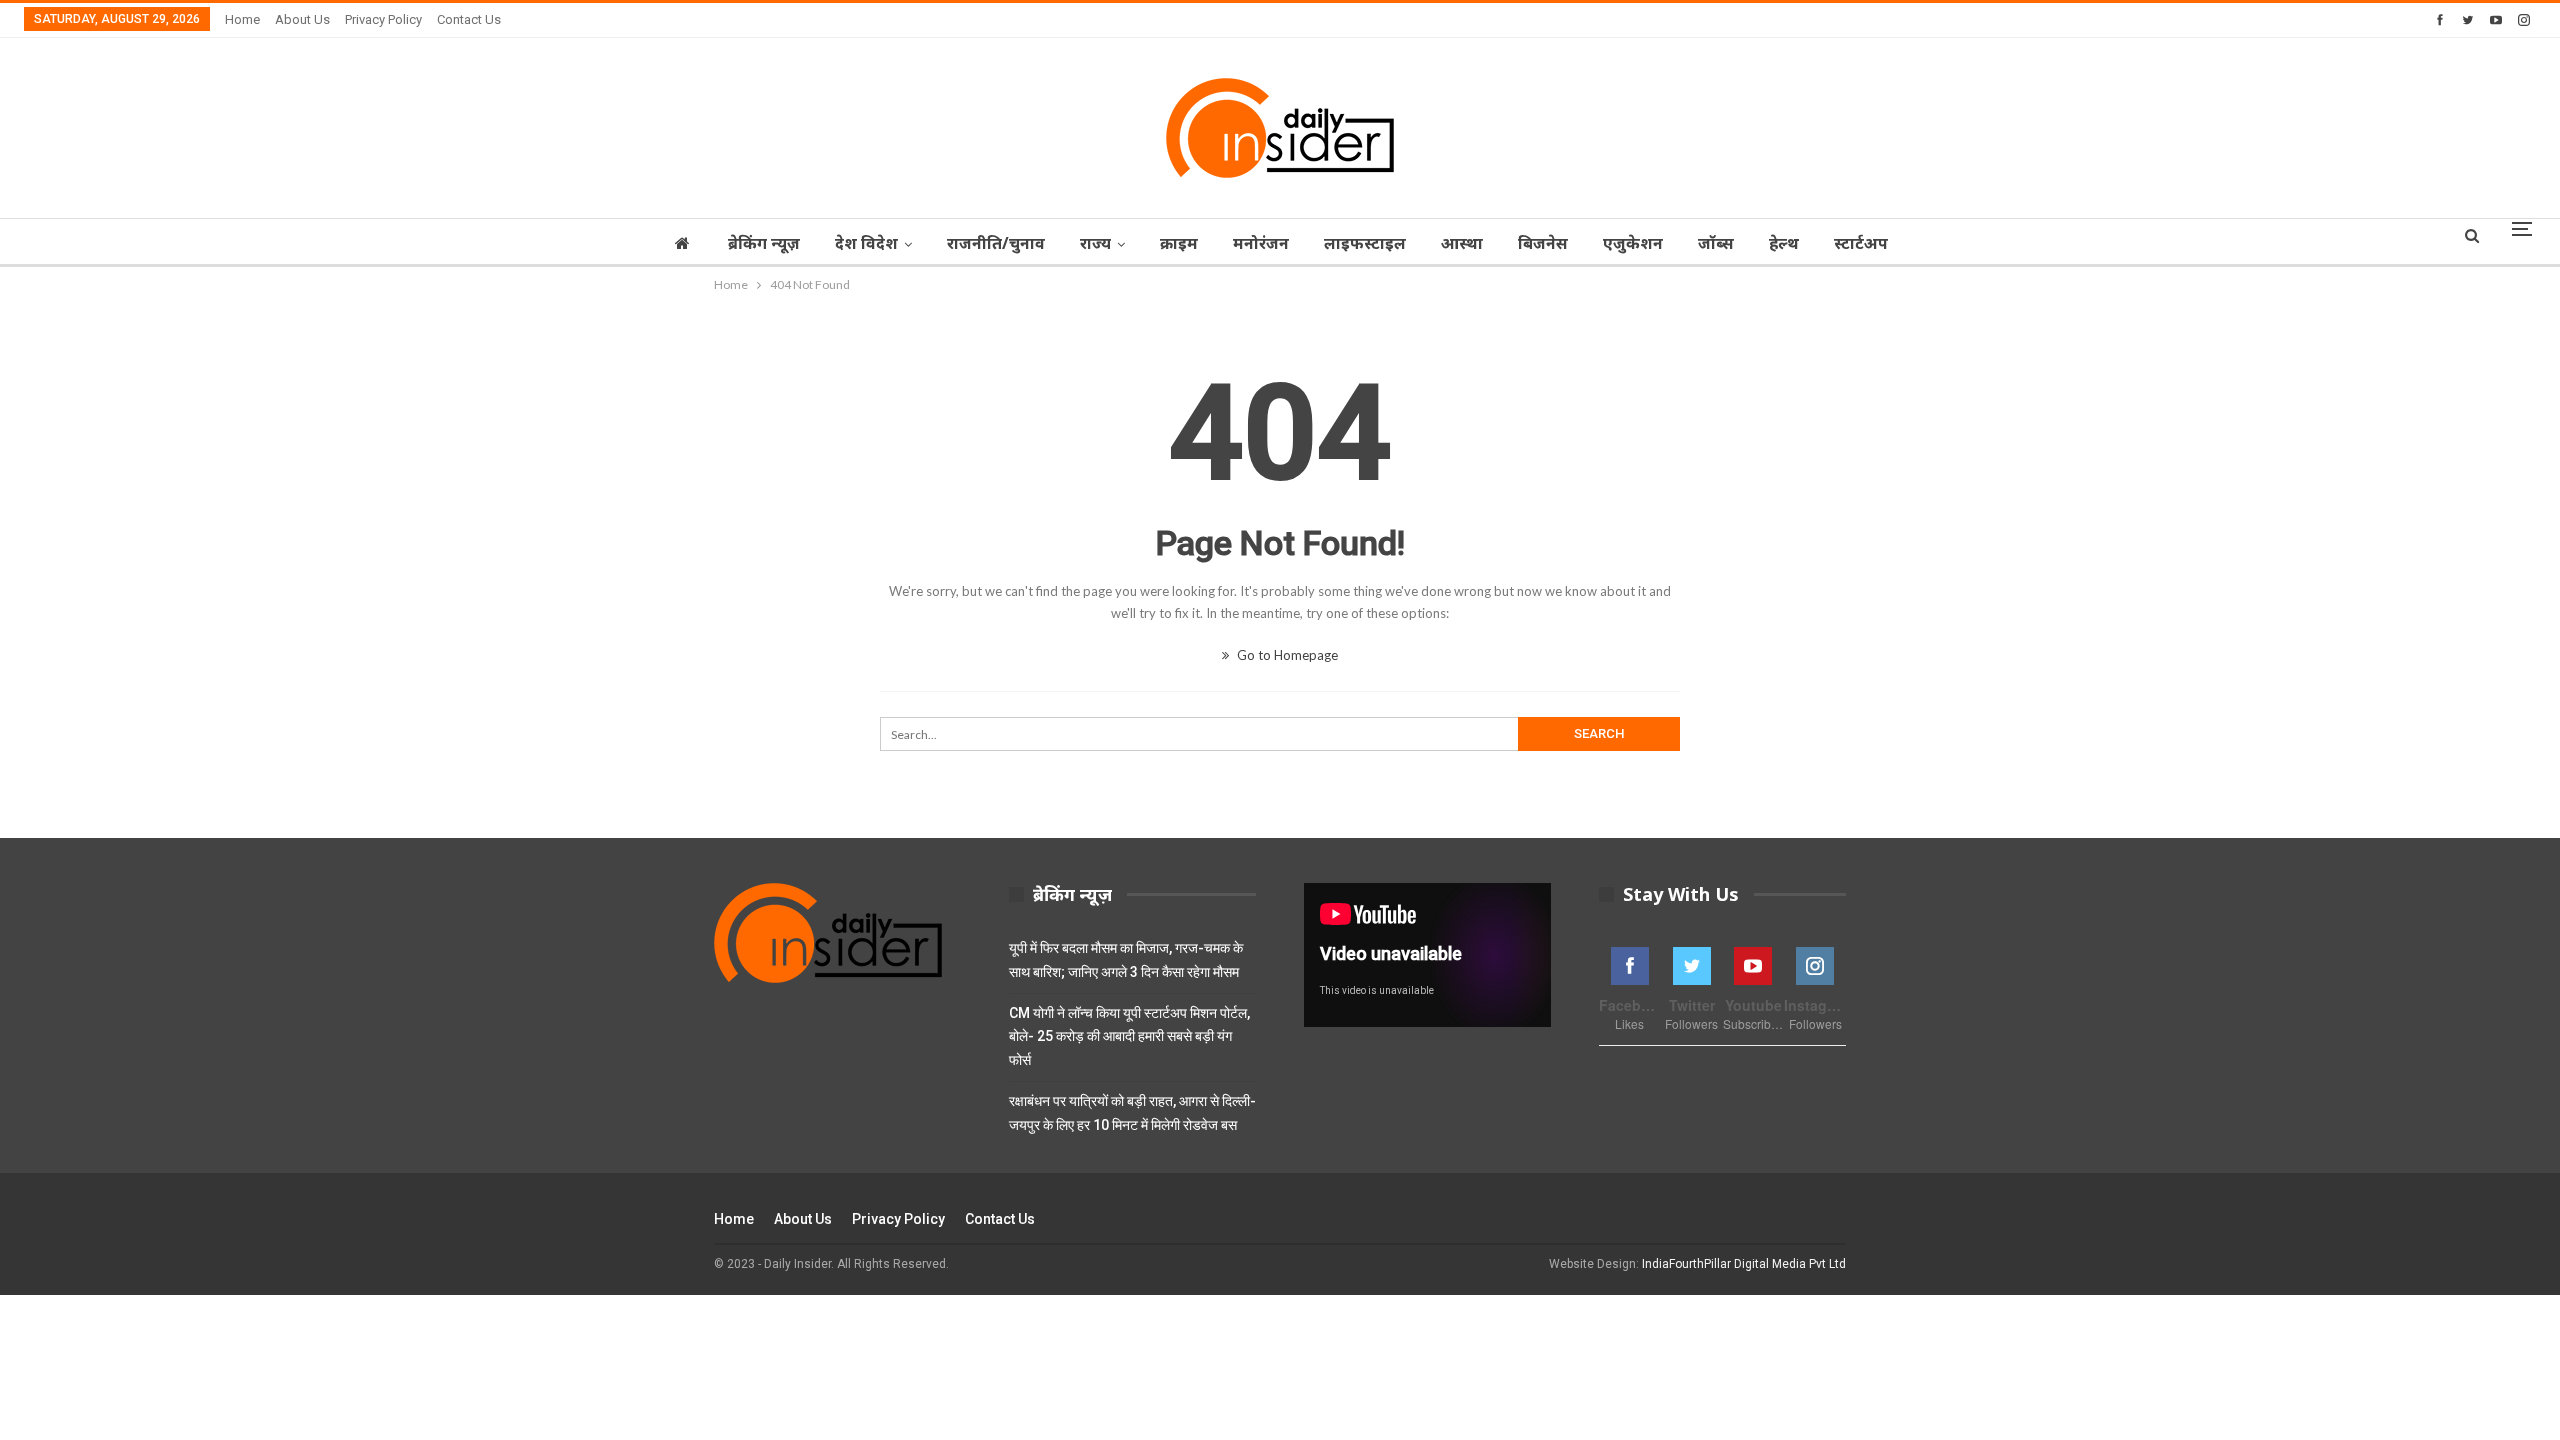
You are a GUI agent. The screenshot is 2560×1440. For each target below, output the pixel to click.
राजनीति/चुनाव (996, 243)
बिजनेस (1543, 243)
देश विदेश (866, 243)
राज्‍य (1095, 243)
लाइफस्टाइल (1365, 243)
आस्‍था (1462, 243)
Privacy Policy (383, 19)
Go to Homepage (1286, 655)
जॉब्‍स (1716, 243)
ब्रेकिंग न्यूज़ (764, 243)
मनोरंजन (1261, 243)
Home (242, 19)
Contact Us (469, 19)
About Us (302, 19)
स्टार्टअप (1861, 243)
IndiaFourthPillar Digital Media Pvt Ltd (1744, 1264)
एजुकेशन (1633, 243)
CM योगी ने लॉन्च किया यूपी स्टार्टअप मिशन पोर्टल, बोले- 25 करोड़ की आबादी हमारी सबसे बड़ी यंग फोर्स (1129, 1037)
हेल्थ (1784, 243)
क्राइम (1179, 243)
